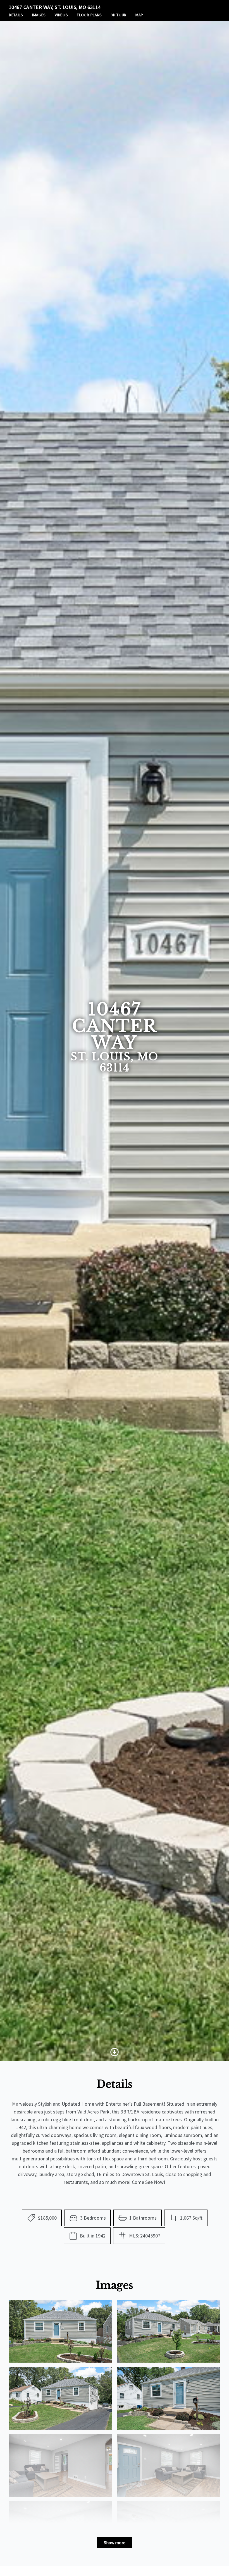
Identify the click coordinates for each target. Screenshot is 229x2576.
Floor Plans (89, 15)
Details (16, 15)
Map (139, 15)
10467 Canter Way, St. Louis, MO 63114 (55, 7)
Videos (61, 15)
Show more (115, 2542)
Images (39, 15)
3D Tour (119, 15)
